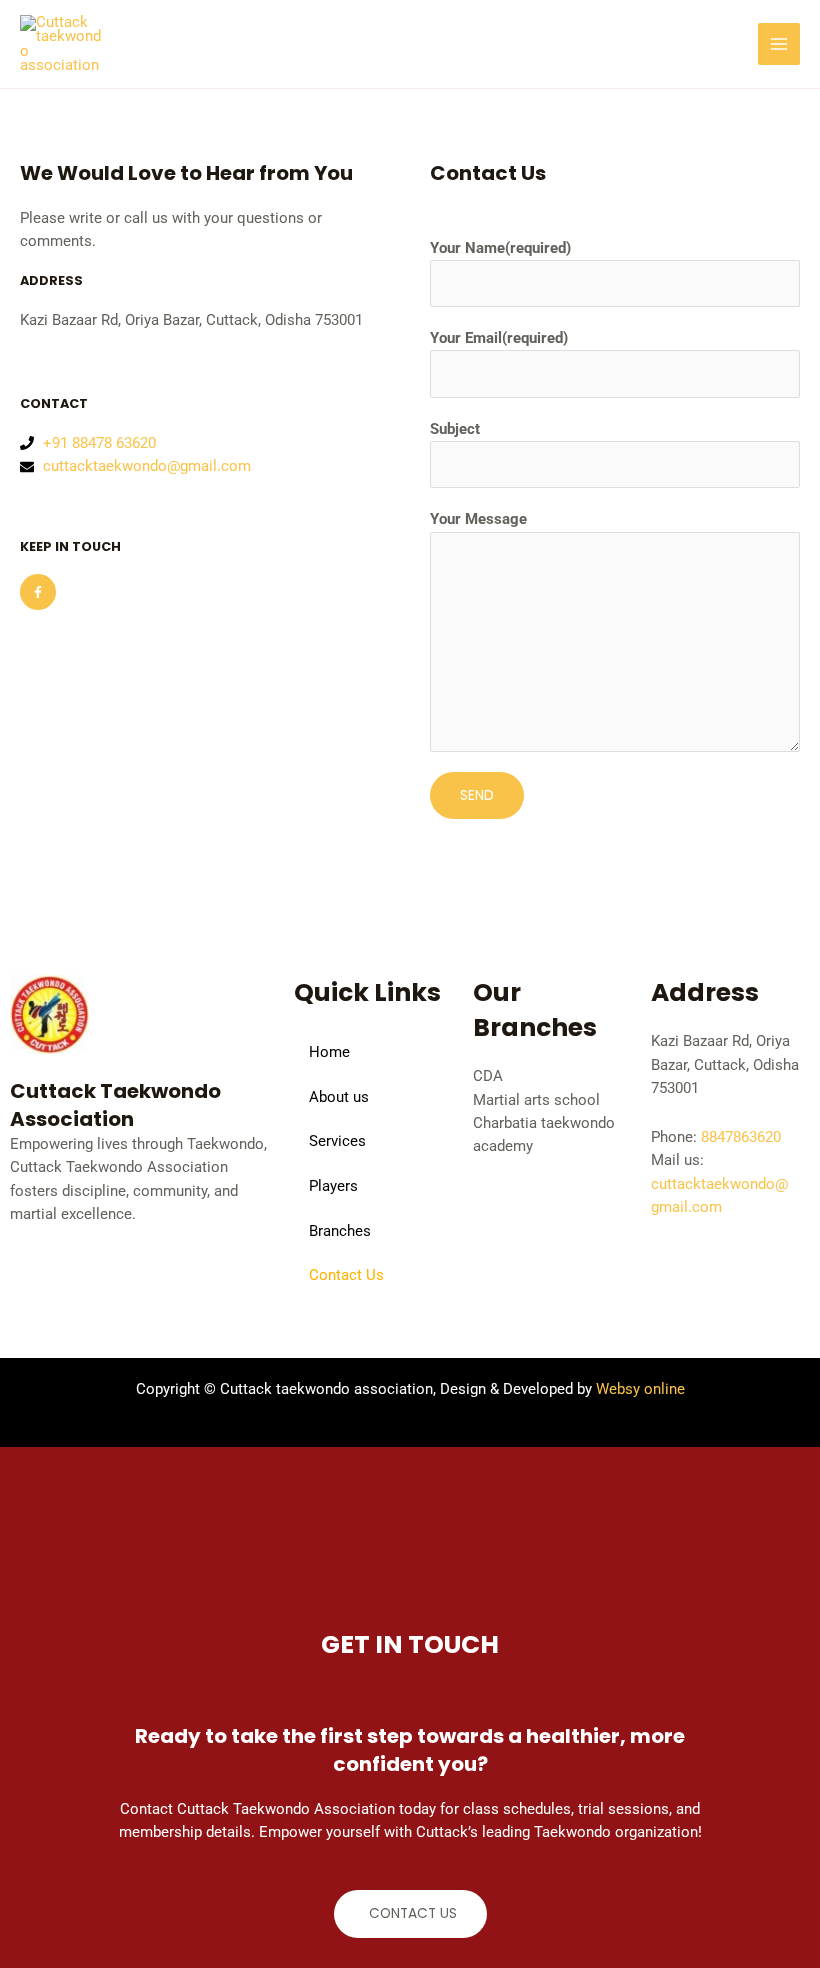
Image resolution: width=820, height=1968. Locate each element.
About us (339, 1097)
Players (333, 1186)
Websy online (640, 1389)
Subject (455, 429)
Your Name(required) (500, 248)
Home (329, 1052)
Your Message (478, 519)
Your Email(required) (499, 338)
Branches (340, 1231)
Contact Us (346, 1275)
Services (337, 1141)
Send (477, 795)
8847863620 (741, 1137)
